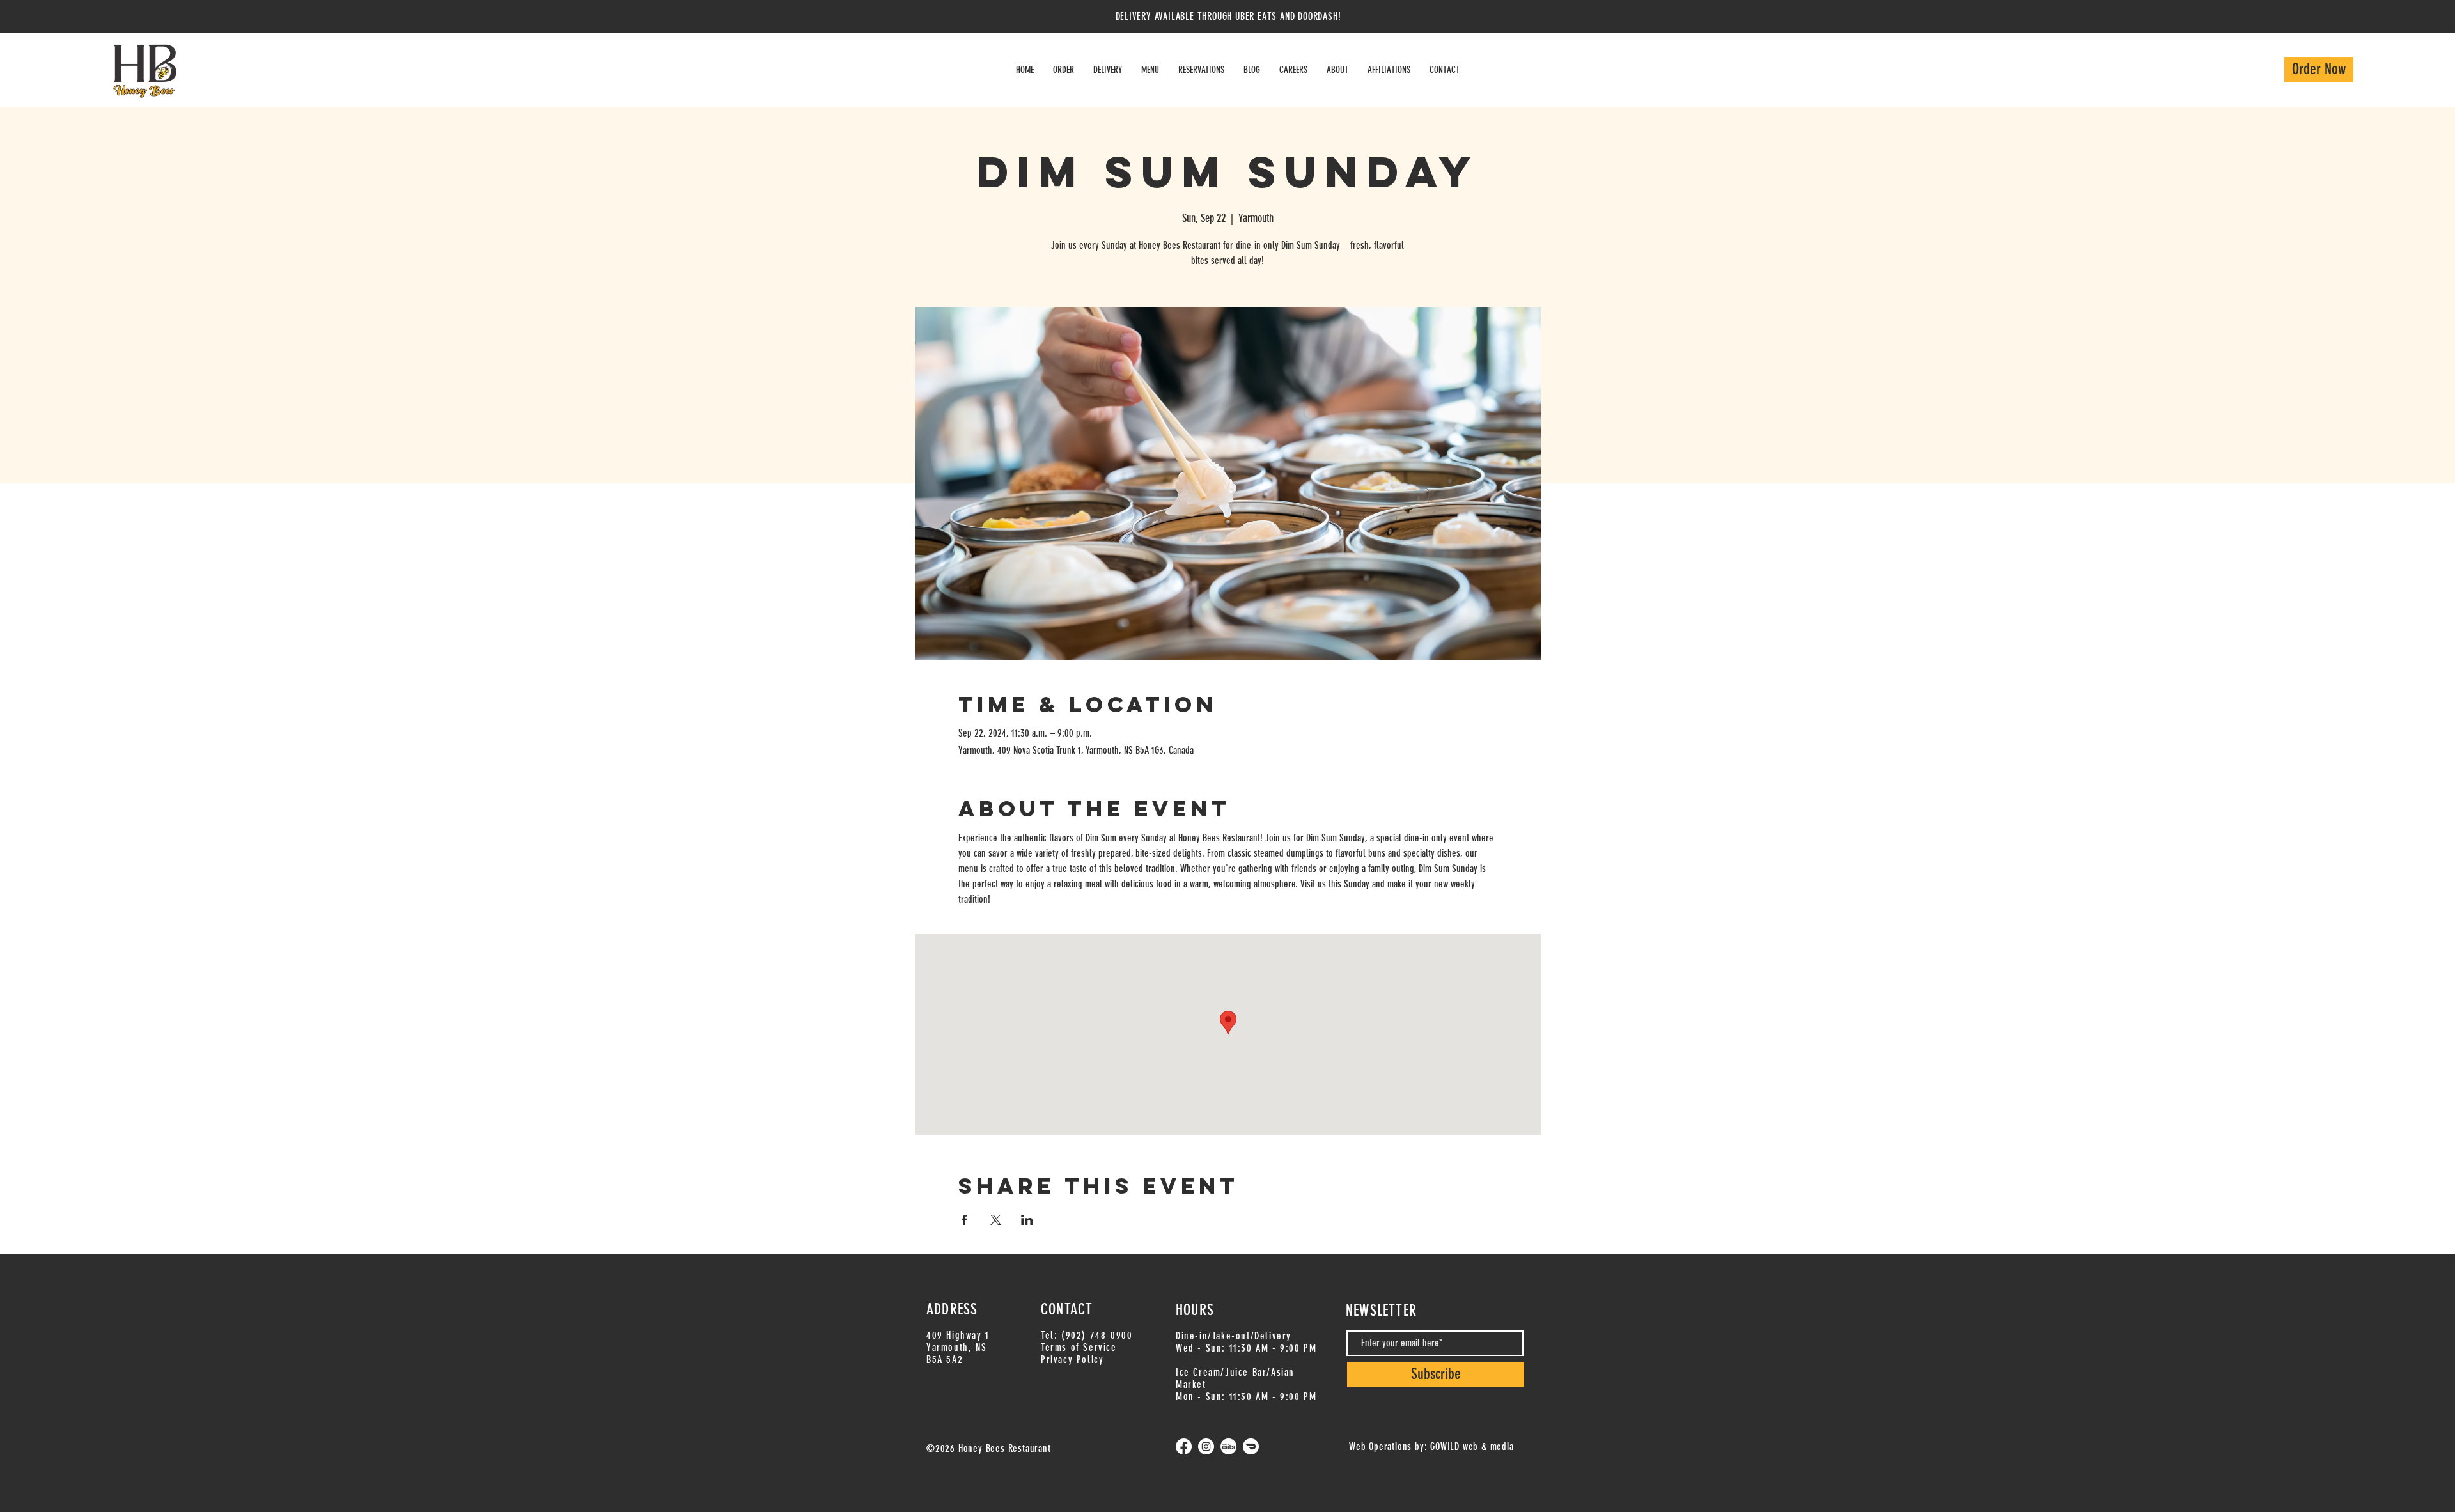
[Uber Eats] (1228, 1446)
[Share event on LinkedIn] (1027, 1220)
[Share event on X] (996, 1220)
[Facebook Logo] (1184, 1446)
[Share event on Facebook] (964, 1220)
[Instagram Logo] (1206, 1446)
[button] (1108, 70)
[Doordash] (1251, 1446)
